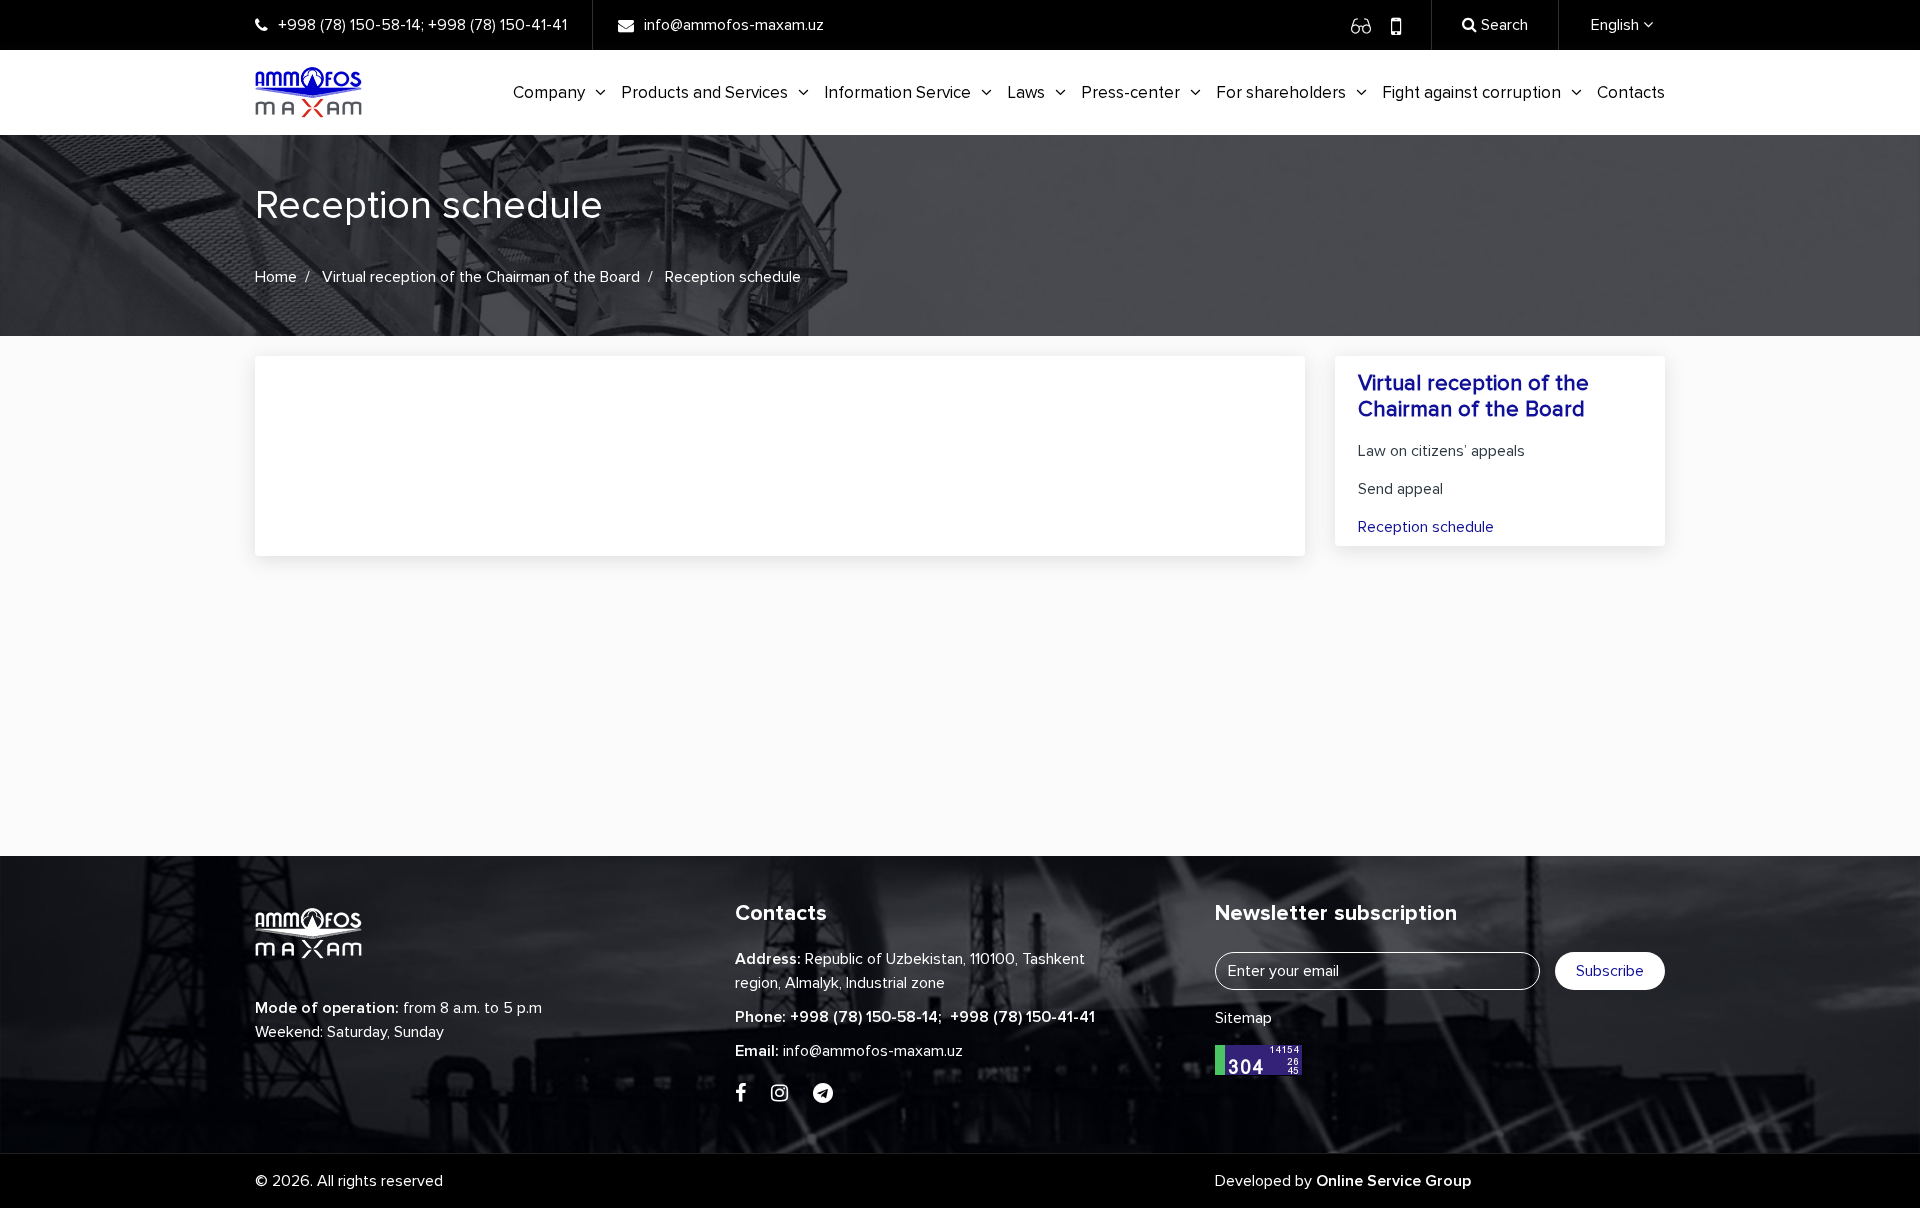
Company (549, 92)
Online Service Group (1393, 1181)
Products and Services (704, 92)
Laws (1026, 92)
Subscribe (1610, 971)
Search (1502, 25)
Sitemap (1243, 1018)
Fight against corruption (1471, 92)
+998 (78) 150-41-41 (497, 25)
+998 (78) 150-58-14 (349, 25)
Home (276, 277)
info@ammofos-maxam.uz (734, 25)
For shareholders (1281, 92)
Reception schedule (1426, 527)
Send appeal (1400, 489)
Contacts (1631, 92)
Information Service (897, 92)
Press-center (1130, 92)
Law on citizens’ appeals (1441, 451)
